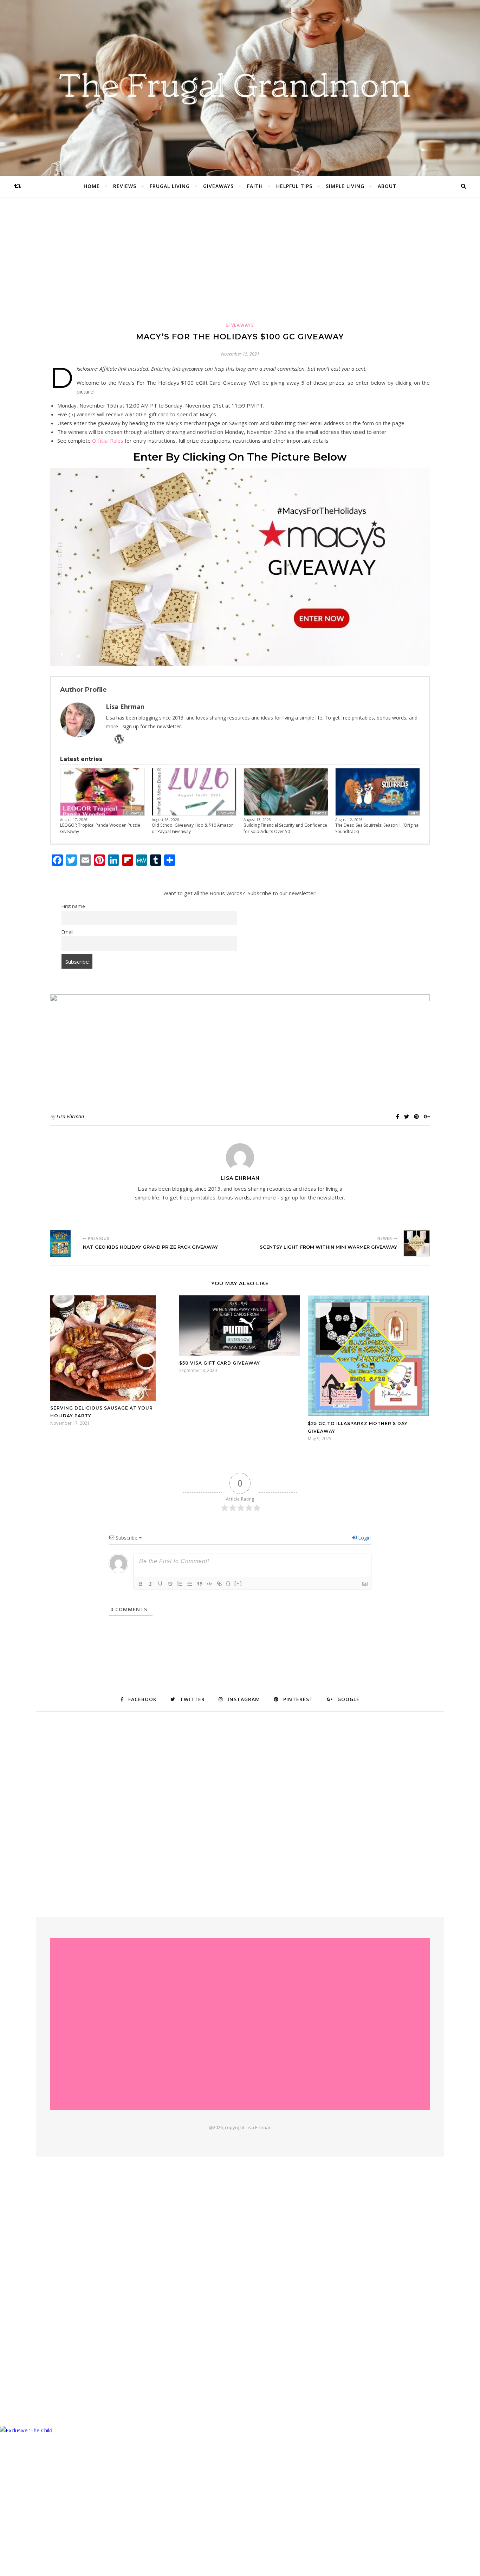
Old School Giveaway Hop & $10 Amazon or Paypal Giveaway (193, 828)
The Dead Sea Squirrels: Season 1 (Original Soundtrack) (377, 828)
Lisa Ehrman (70, 1116)
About (387, 186)
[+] (238, 1583)
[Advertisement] (240, 266)
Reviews (125, 186)
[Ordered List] (180, 1584)
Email (67, 932)
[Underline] (160, 1584)
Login (364, 1538)
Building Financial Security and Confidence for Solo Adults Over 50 (285, 828)
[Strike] (170, 1584)
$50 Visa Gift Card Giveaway (220, 1363)
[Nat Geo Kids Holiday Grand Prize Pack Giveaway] (63, 1243)
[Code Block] (209, 1584)
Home (92, 186)
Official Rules (108, 441)
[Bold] (141, 1584)
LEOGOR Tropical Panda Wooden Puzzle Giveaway (100, 828)
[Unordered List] (190, 1584)
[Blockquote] (200, 1584)
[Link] (219, 1584)
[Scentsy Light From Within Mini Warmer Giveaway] (417, 1243)
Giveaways (218, 186)
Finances (319, 813)
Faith (255, 186)
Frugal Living (170, 186)
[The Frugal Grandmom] (240, 2024)
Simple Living (345, 186)
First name (73, 906)
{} (228, 1583)
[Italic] (150, 1584)
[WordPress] (119, 739)
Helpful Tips (294, 186)
